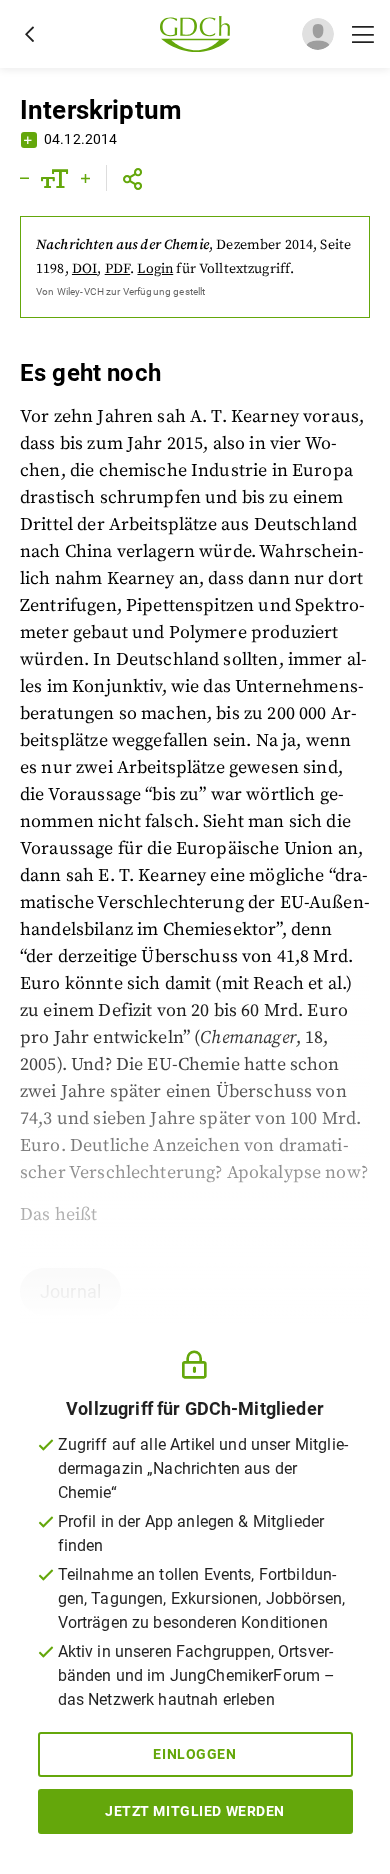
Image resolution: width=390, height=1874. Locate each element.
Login (155, 269)
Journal (70, 1291)
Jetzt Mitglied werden (195, 1811)
